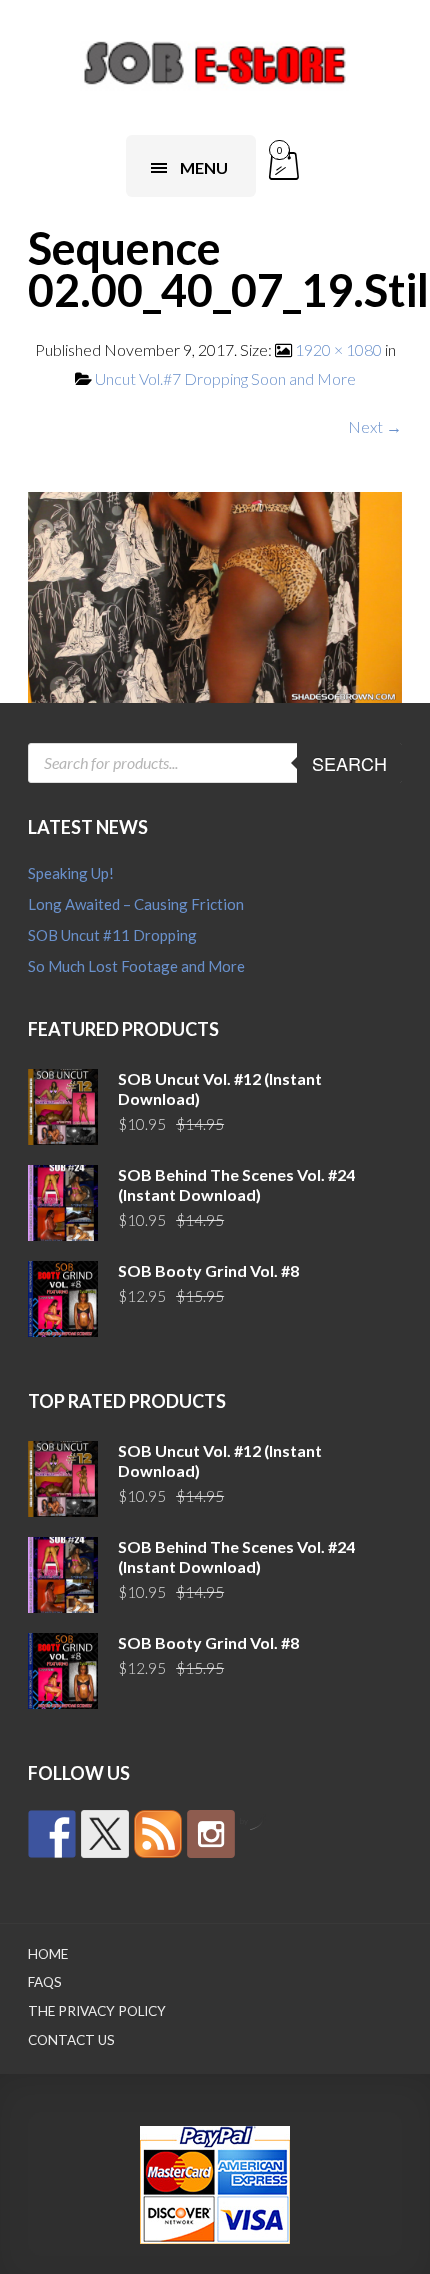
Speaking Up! (71, 873)
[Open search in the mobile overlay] (215, 763)
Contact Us (71, 2040)
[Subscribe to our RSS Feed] (158, 1834)
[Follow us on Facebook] (52, 1834)
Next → (375, 426)
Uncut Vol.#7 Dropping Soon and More (225, 378)
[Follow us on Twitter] (105, 1834)
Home (48, 1954)
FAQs (45, 1982)
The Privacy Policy (97, 2011)
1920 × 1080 (338, 349)
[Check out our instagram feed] (211, 1834)
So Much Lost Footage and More (136, 966)
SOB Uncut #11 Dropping (112, 935)
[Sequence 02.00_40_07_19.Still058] (215, 594)
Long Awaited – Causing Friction (136, 904)
